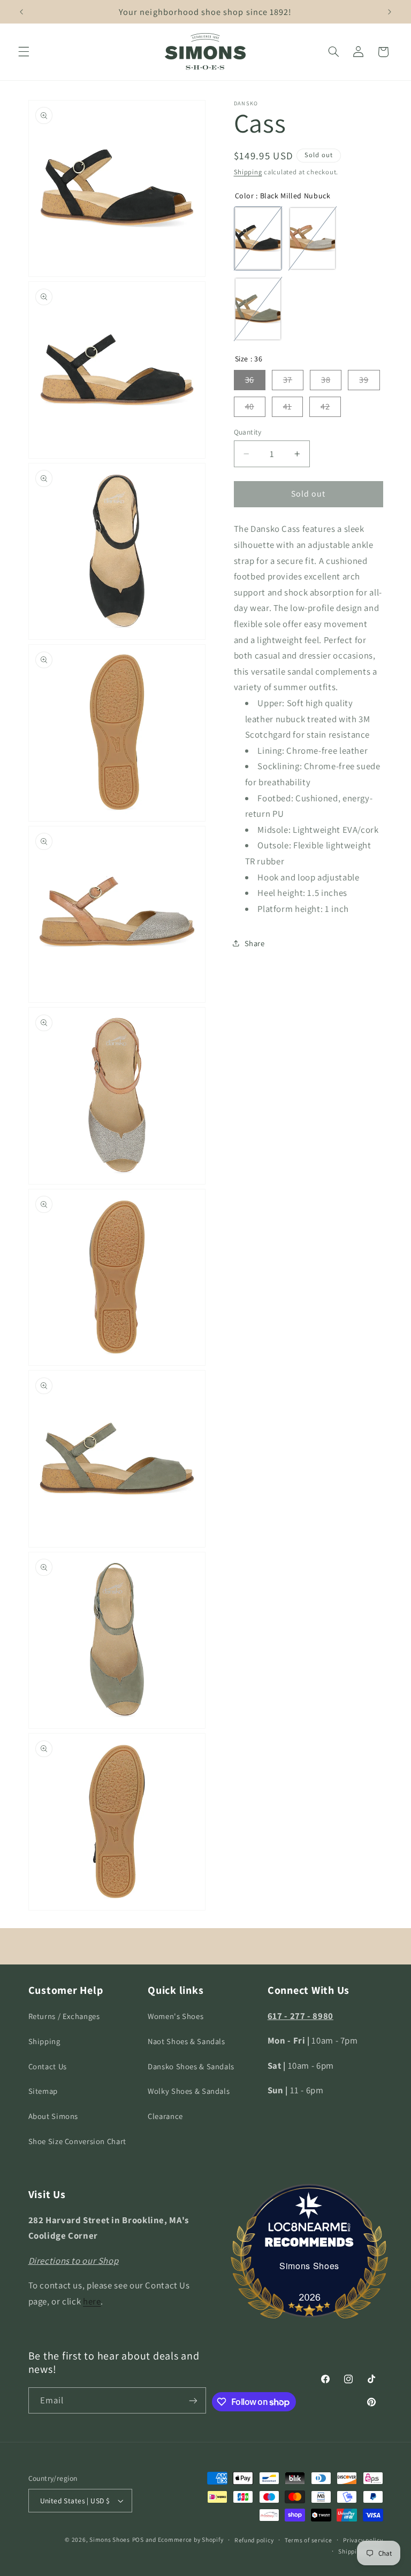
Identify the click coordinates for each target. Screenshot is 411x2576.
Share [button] (255, 943)
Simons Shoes (309, 2266)
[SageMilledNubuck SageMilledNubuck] (258, 309)
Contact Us (48, 2066)
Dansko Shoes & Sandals (191, 2066)
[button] (24, 52)
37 (288, 380)
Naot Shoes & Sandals (187, 2041)
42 (325, 407)
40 (250, 407)
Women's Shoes (176, 2016)
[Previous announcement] (21, 12)
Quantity (248, 432)
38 (326, 380)
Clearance (165, 2116)
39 (364, 380)
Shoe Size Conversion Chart (77, 2141)
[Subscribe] (193, 2400)
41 (287, 407)
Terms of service (309, 2540)
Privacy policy (363, 2540)
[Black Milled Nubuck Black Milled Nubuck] (258, 238)
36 (250, 380)
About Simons (54, 2116)
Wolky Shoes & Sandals (189, 2091)
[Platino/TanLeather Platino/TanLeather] (313, 238)
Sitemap (43, 2091)
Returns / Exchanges (64, 2016)
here (92, 2301)
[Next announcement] (390, 12)
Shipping (248, 172)
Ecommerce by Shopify (191, 2539)
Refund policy (254, 2540)
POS (138, 2539)
